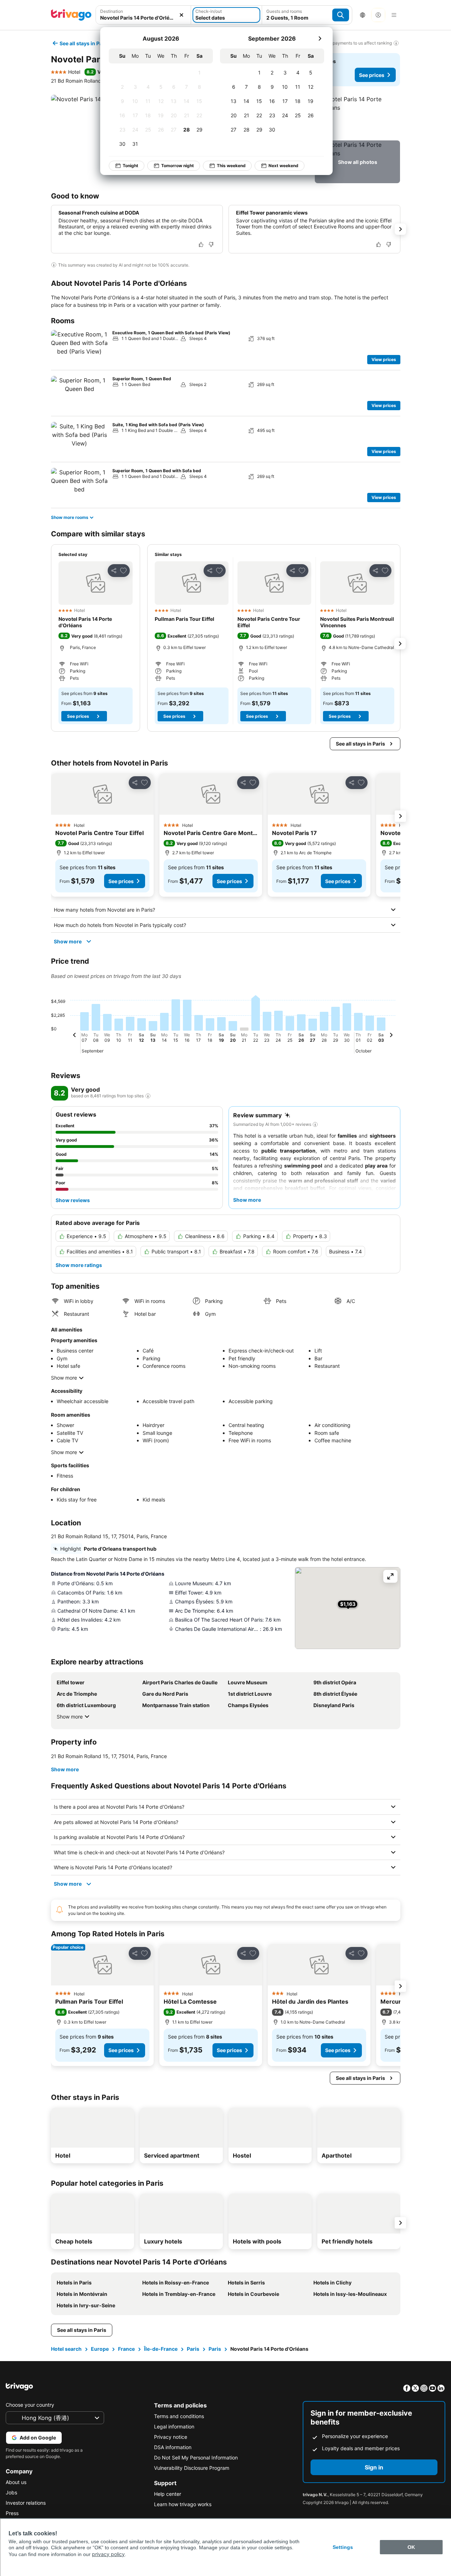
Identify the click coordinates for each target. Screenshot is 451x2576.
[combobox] (143, 18)
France (126, 2349)
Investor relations (26, 2503)
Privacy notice (171, 2437)
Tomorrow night (178, 166)
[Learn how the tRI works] (148, 1096)
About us (16, 2482)
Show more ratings (79, 1265)
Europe (100, 2349)
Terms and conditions (179, 2416)
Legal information (174, 2426)
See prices (372, 75)
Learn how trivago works (183, 2504)
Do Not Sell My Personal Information (196, 2457)
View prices (384, 359)
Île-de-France (161, 2349)
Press (12, 2513)
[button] (357, 116)
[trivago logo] (71, 15)
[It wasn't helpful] (211, 244)
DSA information (173, 2447)
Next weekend (283, 166)
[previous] (75, 1036)
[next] (320, 38)
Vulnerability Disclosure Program (192, 2468)
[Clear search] (181, 15)
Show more (68, 941)
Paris (193, 2349)
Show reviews (73, 1200)
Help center (168, 2494)
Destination (112, 11)
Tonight (130, 166)
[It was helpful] (201, 244)
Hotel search (66, 2349)
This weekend (231, 166)
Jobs (11, 2492)
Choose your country (30, 2405)
